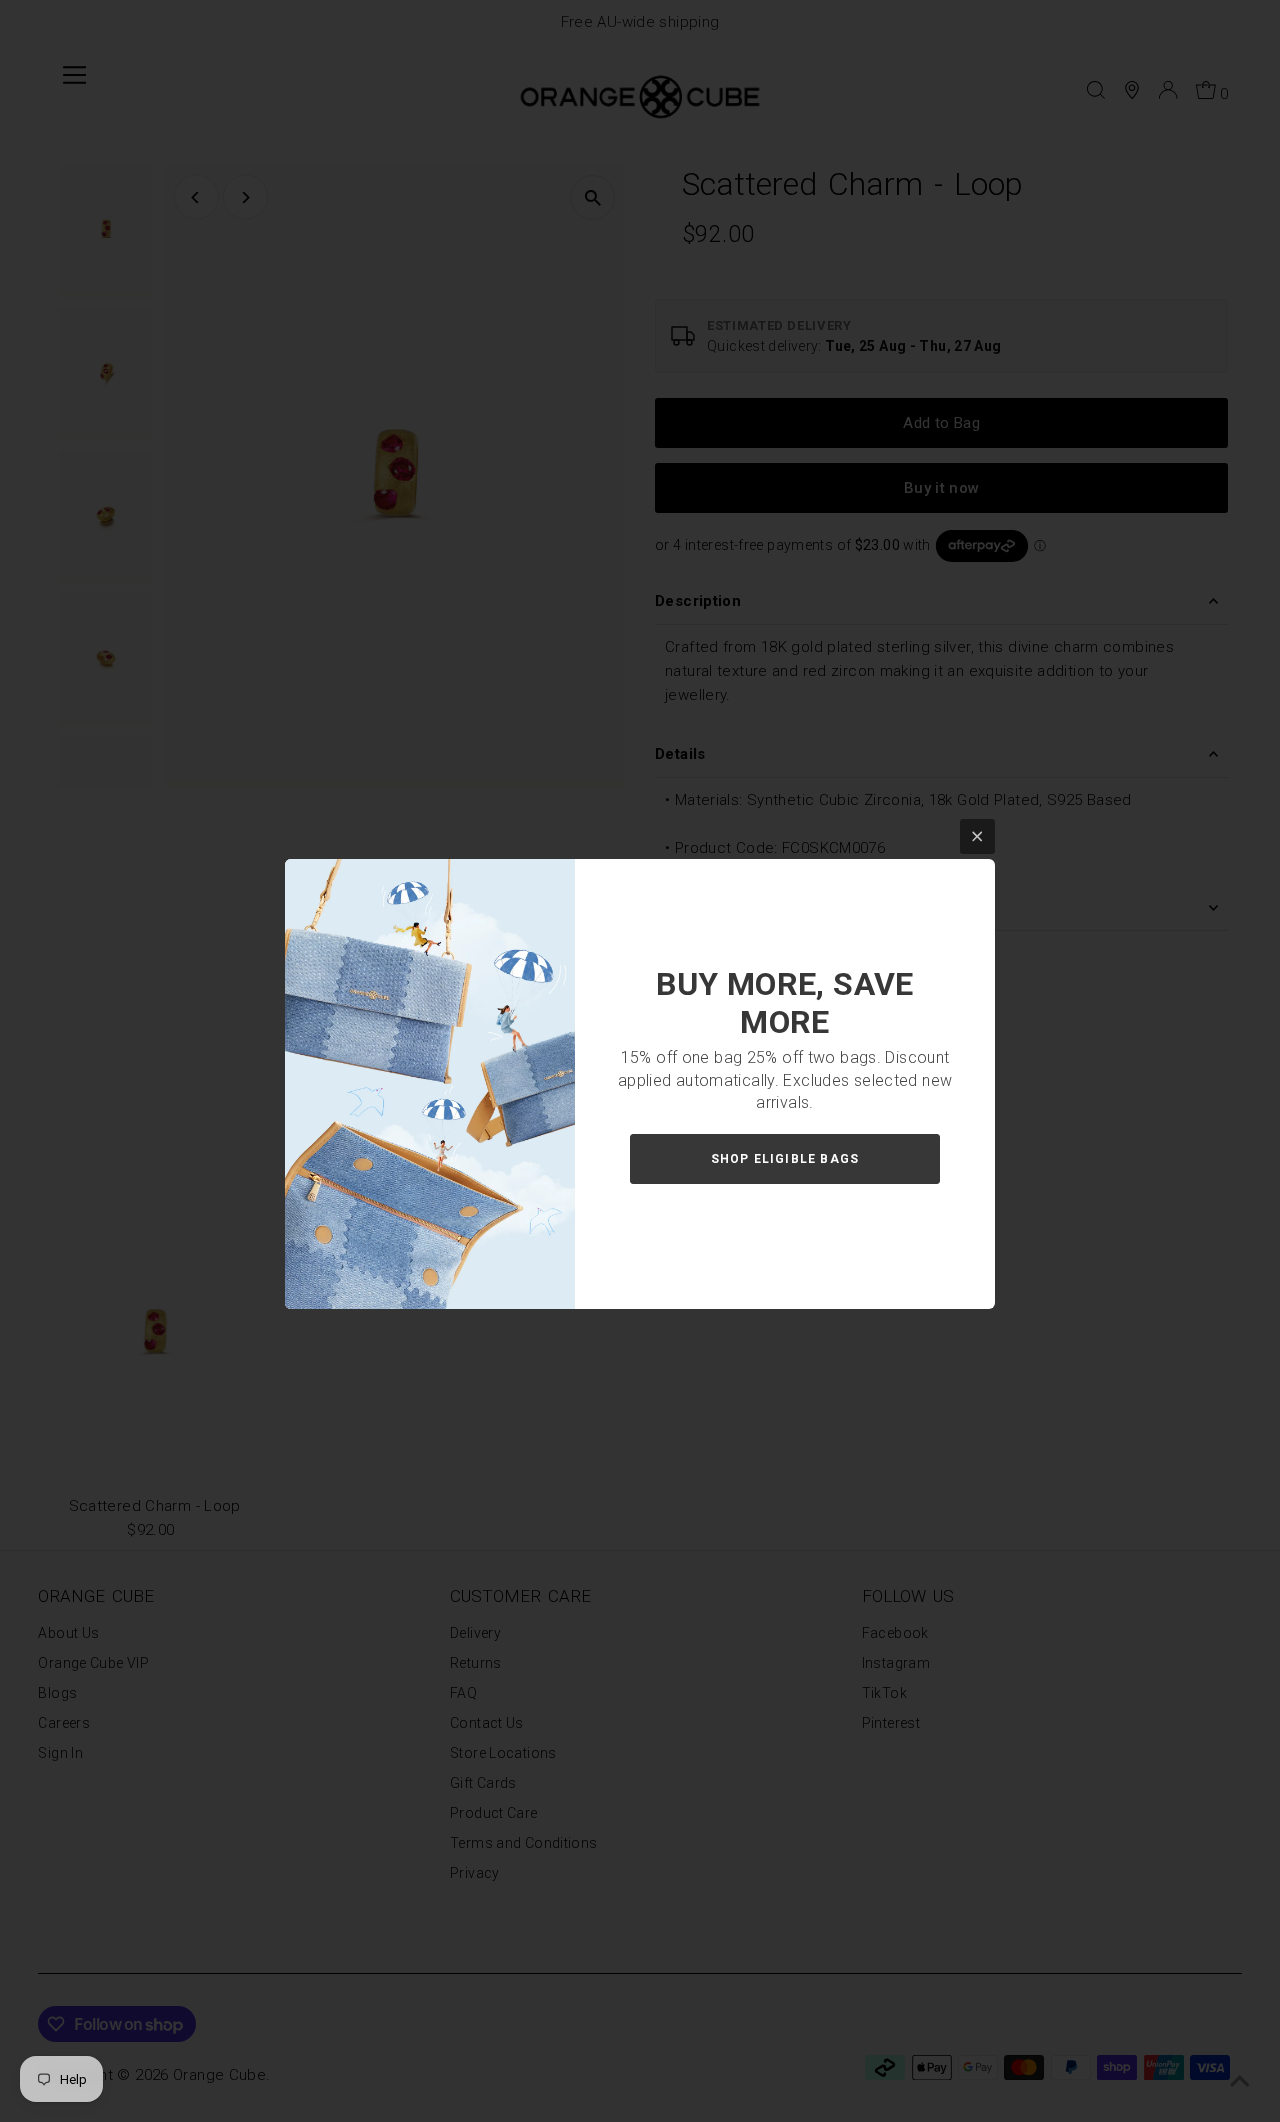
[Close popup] (977, 836)
